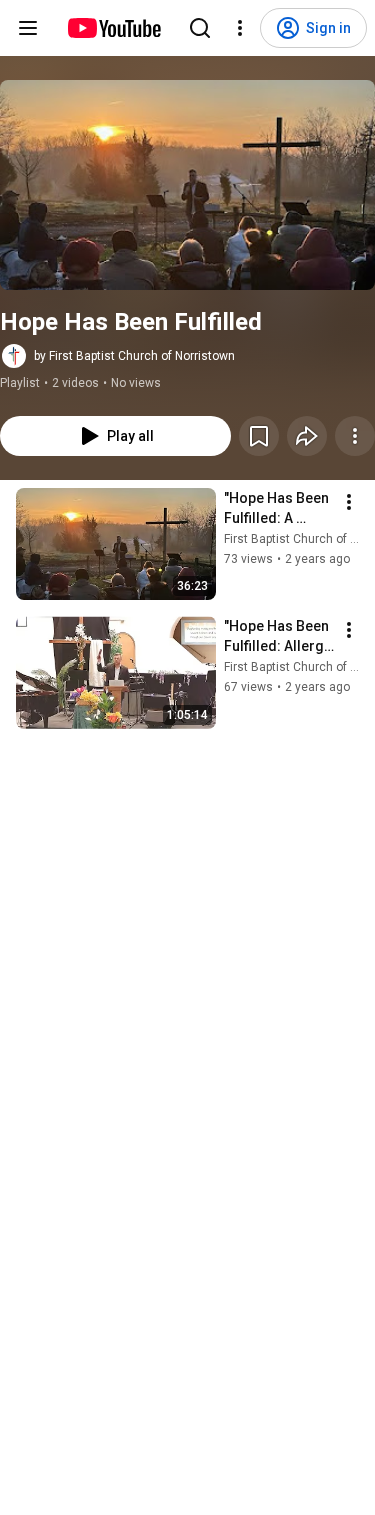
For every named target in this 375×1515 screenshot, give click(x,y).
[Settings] (240, 28)
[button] (187, 185)
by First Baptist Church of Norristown (134, 356)
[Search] (200, 28)
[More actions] (355, 436)
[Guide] (28, 28)
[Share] (307, 436)
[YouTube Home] (113, 28)
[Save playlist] (259, 436)
